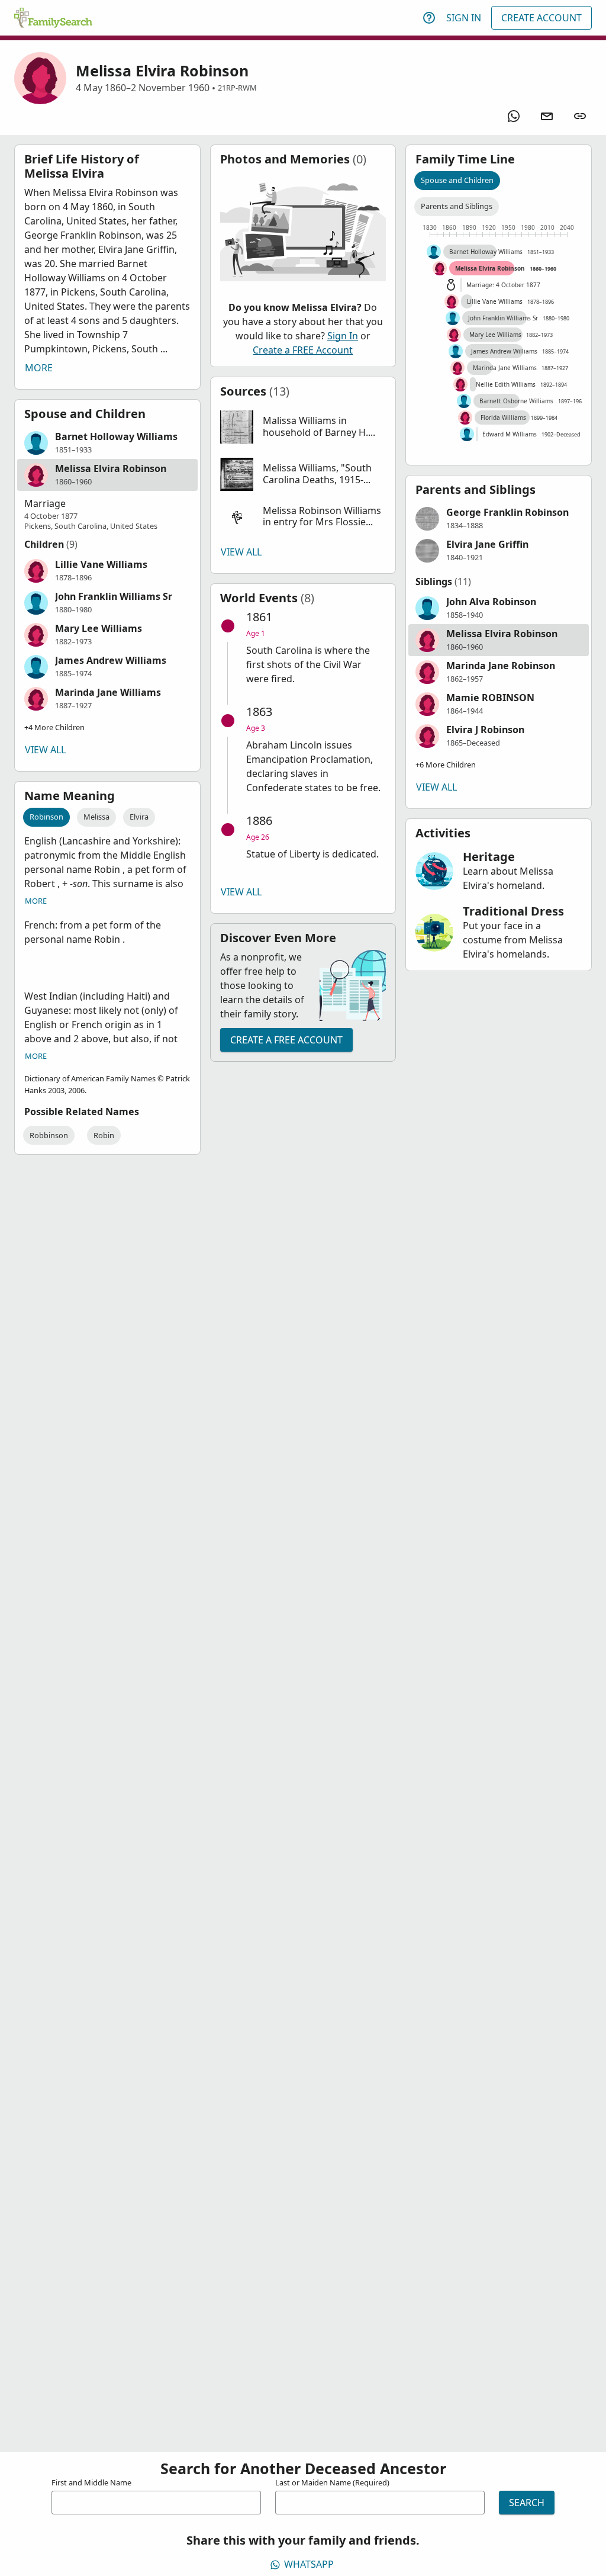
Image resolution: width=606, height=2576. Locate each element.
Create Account (541, 18)
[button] (107, 443)
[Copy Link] (580, 116)
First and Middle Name (91, 2482)
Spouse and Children (457, 180)
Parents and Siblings (457, 206)
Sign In (464, 18)
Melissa (96, 817)
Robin (104, 1135)
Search (527, 2503)
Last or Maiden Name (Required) (332, 2482)
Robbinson (49, 1135)
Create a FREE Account (303, 350)
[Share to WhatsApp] (514, 116)
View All (45, 750)
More (39, 368)
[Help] (429, 18)
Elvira (139, 817)
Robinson (46, 817)
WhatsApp (309, 2564)
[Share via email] (547, 116)
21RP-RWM (237, 88)
